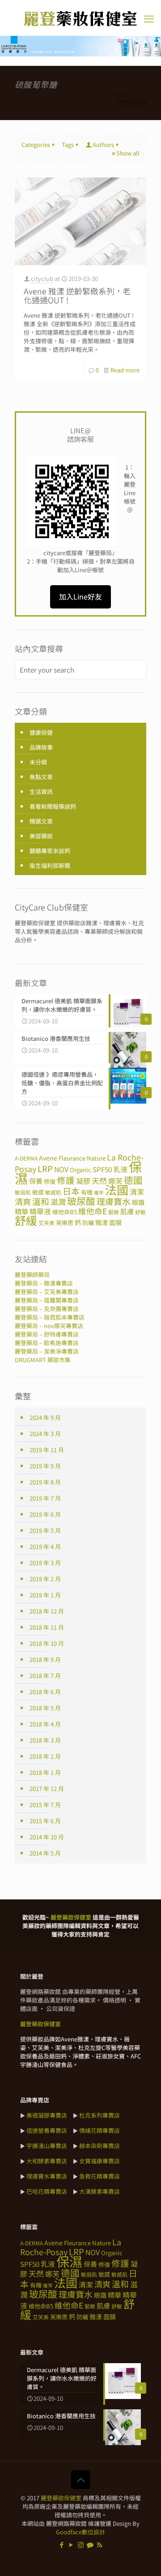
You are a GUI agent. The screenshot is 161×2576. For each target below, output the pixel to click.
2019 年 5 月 (45, 1530)
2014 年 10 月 (47, 1837)
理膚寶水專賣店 (47, 2176)
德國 (133, 1180)
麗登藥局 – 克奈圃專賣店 (47, 1309)
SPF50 (102, 1169)
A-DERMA (26, 1158)
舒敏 (140, 1212)
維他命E (93, 1211)
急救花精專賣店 (100, 2176)
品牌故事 (41, 747)
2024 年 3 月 (45, 1434)
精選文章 (41, 821)
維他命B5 (65, 1212)
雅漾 (102, 1222)
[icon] (90, 2544)
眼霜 (138, 1202)
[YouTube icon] (71, 2544)
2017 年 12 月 (47, 1789)
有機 (87, 1192)
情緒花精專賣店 (100, 2130)
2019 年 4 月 (45, 1547)
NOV (61, 1169)
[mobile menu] (149, 18)
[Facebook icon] (62, 2544)
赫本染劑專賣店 (100, 2146)
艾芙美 (47, 1223)
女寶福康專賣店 (100, 2161)
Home (122, 94)
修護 (66, 1180)
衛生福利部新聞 (50, 865)
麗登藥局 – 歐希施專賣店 (47, 1343)
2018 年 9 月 (45, 1659)
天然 (99, 1180)
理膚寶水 (114, 1201)
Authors (103, 145)
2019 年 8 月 (45, 1482)
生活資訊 (41, 792)
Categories (36, 145)
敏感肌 (53, 1192)
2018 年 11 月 (47, 1627)
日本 (71, 1191)
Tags (68, 145)
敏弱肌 (23, 1192)
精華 (21, 1211)
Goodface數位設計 (80, 2532)
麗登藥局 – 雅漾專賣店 (44, 1283)
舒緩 (26, 1220)
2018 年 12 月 (47, 1611)
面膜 (115, 1222)
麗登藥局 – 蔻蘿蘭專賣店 (47, 1300)
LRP (45, 1168)
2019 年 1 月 (45, 1595)
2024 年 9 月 (45, 1417)
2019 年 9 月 (45, 1466)
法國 (117, 1190)
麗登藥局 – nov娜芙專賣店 (49, 1326)
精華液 (40, 1211)
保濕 (69, 2261)
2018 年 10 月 (47, 1643)
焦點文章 (41, 777)
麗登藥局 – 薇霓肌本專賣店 (50, 1317)
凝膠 (83, 1181)
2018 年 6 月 (45, 1692)
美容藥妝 (41, 836)
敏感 (38, 1192)
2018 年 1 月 (45, 1772)
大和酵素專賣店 (47, 2161)
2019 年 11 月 (47, 1450)
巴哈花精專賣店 (47, 2191)
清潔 (137, 1192)
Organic (80, 1170)
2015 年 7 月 (45, 1805)
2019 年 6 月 (45, 1514)
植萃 (99, 1193)
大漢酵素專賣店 (100, 2191)
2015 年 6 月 (45, 1821)
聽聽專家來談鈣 (50, 851)
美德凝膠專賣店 (47, 2115)
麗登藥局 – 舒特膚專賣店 (47, 1334)
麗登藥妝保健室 (61, 2498)
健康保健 (41, 732)
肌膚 (127, 1211)
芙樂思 (65, 1223)
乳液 (120, 1169)
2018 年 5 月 (45, 1708)
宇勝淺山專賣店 (47, 2146)
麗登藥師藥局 (32, 1275)
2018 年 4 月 (45, 1724)
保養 (36, 1181)
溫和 (41, 1201)
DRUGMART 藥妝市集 (43, 1360)
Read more (125, 370)
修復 (50, 1181)
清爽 (23, 1201)
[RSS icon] (100, 2544)
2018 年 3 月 (45, 1740)
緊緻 (114, 1212)
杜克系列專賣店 (100, 2115)
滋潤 (58, 1202)
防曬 (88, 1223)
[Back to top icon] (80, 2480)
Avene (48, 1158)
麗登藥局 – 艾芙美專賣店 (47, 1292)
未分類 (38, 762)
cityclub (42, 278)
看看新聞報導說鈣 (53, 806)
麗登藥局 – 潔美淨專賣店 (47, 1351)
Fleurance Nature (82, 1158)
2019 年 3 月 (45, 1563)
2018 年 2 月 (45, 1756)
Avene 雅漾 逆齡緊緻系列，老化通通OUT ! (77, 295)
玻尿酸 (81, 1201)
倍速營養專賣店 (47, 2130)
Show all (128, 153)
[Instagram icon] (81, 2544)
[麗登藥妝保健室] (80, 18)
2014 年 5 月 (45, 1853)
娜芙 (52, 2274)
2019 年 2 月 (45, 1579)
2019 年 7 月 (45, 1498)
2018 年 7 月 (45, 1676)
